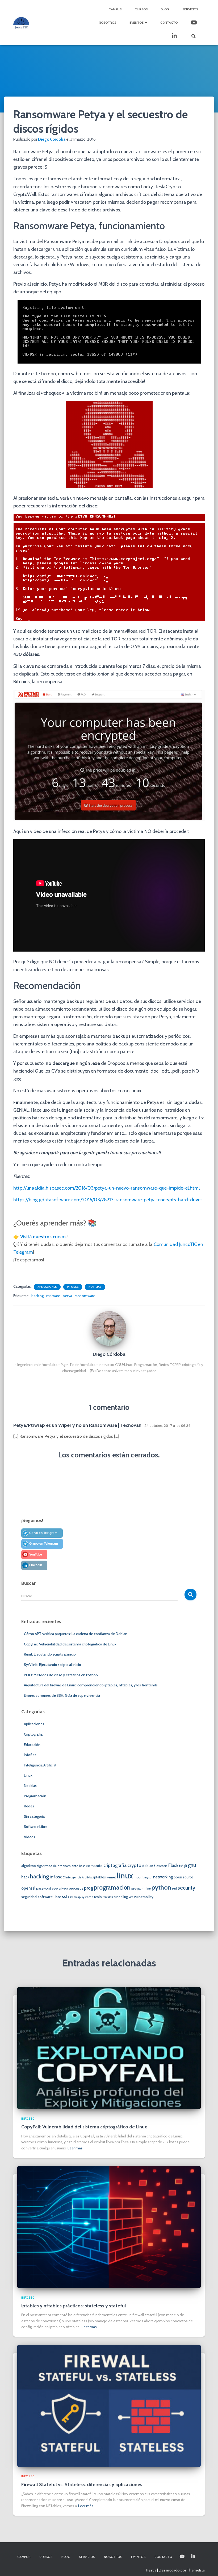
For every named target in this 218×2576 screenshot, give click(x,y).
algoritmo (29, 1866)
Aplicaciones (47, 1287)
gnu (192, 1865)
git (185, 1866)
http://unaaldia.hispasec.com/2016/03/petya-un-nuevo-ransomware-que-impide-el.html (106, 1188)
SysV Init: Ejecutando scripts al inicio (53, 1665)
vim (131, 1897)
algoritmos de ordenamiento (58, 1866)
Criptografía (33, 1734)
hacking (37, 1296)
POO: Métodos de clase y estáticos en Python (61, 1675)
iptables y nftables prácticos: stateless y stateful (74, 2306)
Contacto (169, 22)
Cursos (141, 9)
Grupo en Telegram (44, 1544)
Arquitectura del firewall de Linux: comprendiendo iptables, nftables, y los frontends (91, 1685)
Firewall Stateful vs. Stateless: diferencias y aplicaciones (82, 2485)
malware (53, 1296)
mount (139, 1877)
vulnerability (144, 1897)
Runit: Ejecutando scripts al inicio (50, 1654)
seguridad (29, 1897)
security (186, 1888)
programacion (112, 1887)
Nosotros (108, 22)
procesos (76, 1888)
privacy (63, 1889)
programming (141, 1889)
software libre (49, 1897)
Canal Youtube (194, 23)
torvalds (108, 1897)
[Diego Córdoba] (109, 1328)
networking (163, 1877)
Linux (28, 1775)
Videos (30, 1837)
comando (94, 1866)
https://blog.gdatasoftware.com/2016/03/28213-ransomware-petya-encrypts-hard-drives (108, 1200)
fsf (181, 1866)
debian (148, 1866)
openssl (28, 1888)
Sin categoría (34, 1816)
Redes (29, 1806)
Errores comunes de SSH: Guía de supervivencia (62, 1695)
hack (25, 1877)
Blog (165, 9)
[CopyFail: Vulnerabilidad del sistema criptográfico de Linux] (109, 2048)
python (161, 1887)
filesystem (161, 1866)
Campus (115, 9)
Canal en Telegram (43, 1533)
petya (67, 1296)
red (174, 1889)
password (44, 1888)
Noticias (95, 1287)
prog (89, 1888)
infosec (57, 1877)
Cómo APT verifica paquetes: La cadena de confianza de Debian (76, 1634)
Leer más (75, 2148)
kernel (111, 1877)
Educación (32, 1745)
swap (77, 1897)
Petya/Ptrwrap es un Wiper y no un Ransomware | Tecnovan (77, 1425)
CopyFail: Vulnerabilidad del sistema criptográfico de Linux (70, 1644)
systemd (87, 1897)
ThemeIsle (196, 2570)
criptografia (115, 1865)
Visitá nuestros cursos (43, 1237)
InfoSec (73, 1287)
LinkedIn (175, 36)
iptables (100, 1877)
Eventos (137, 22)
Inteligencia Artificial (40, 1765)
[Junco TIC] (21, 23)
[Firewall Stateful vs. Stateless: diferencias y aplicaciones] (109, 2406)
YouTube (36, 1554)
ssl (71, 1897)
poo (55, 1889)
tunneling (121, 1897)
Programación (35, 1796)
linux (125, 1876)
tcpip (98, 1897)
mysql (148, 1877)
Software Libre (36, 1827)
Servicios (190, 9)
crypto (134, 1865)
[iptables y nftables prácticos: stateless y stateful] (109, 2227)
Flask (173, 1865)
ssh (65, 1896)
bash (82, 1866)
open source (183, 1877)
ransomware (85, 1296)
